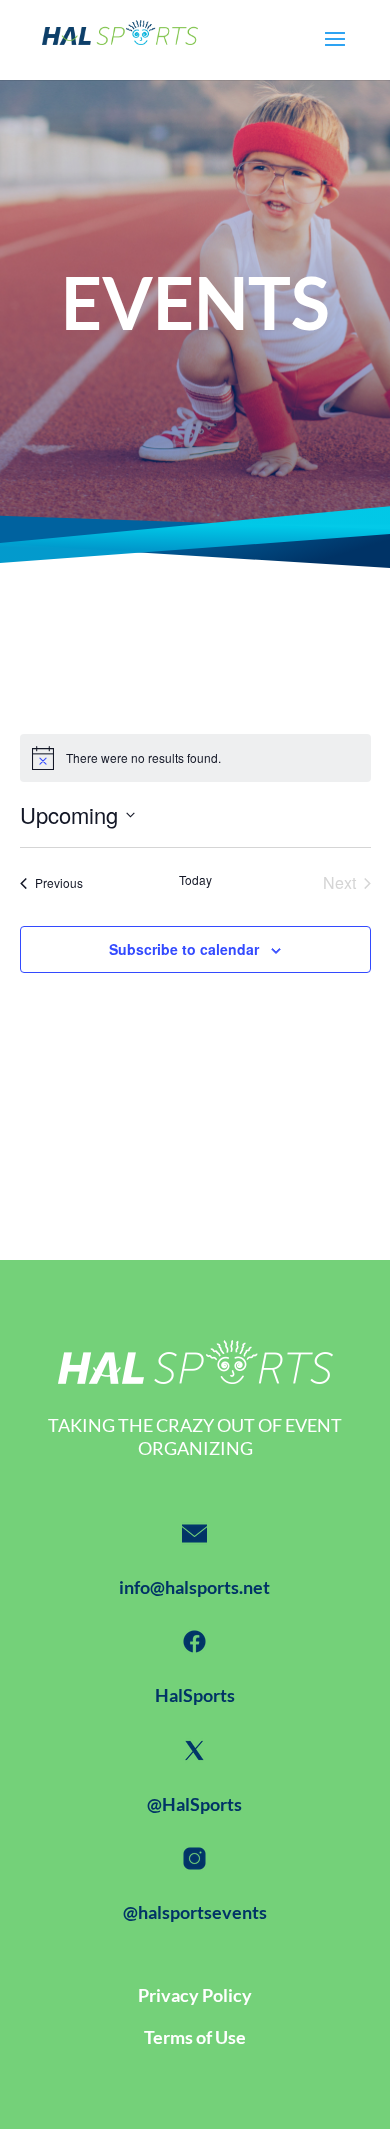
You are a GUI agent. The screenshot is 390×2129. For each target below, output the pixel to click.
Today (195, 880)
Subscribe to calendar (184, 949)
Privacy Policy (195, 1995)
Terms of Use (195, 2037)
